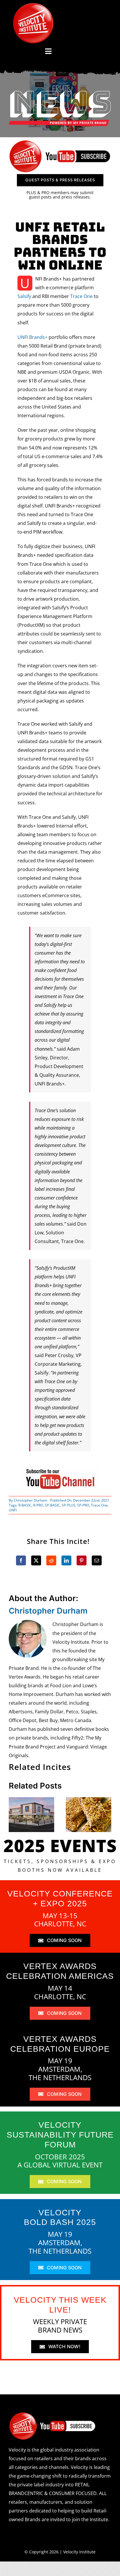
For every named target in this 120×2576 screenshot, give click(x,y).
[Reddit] (51, 1560)
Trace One (81, 296)
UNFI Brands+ (32, 337)
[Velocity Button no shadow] (33, 5)
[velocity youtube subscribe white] (52, 2414)
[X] (36, 1560)
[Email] (97, 1560)
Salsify (24, 296)
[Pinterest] (82, 1560)
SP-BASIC (52, 1505)
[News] (60, 92)
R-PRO (38, 1505)
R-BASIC (25, 1505)
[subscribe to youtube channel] (60, 1468)
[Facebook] (21, 1560)
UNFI (13, 1510)
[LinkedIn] (66, 1560)
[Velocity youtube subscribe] (60, 142)
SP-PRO (83, 1505)
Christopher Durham (30, 1500)
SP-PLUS (69, 1505)
